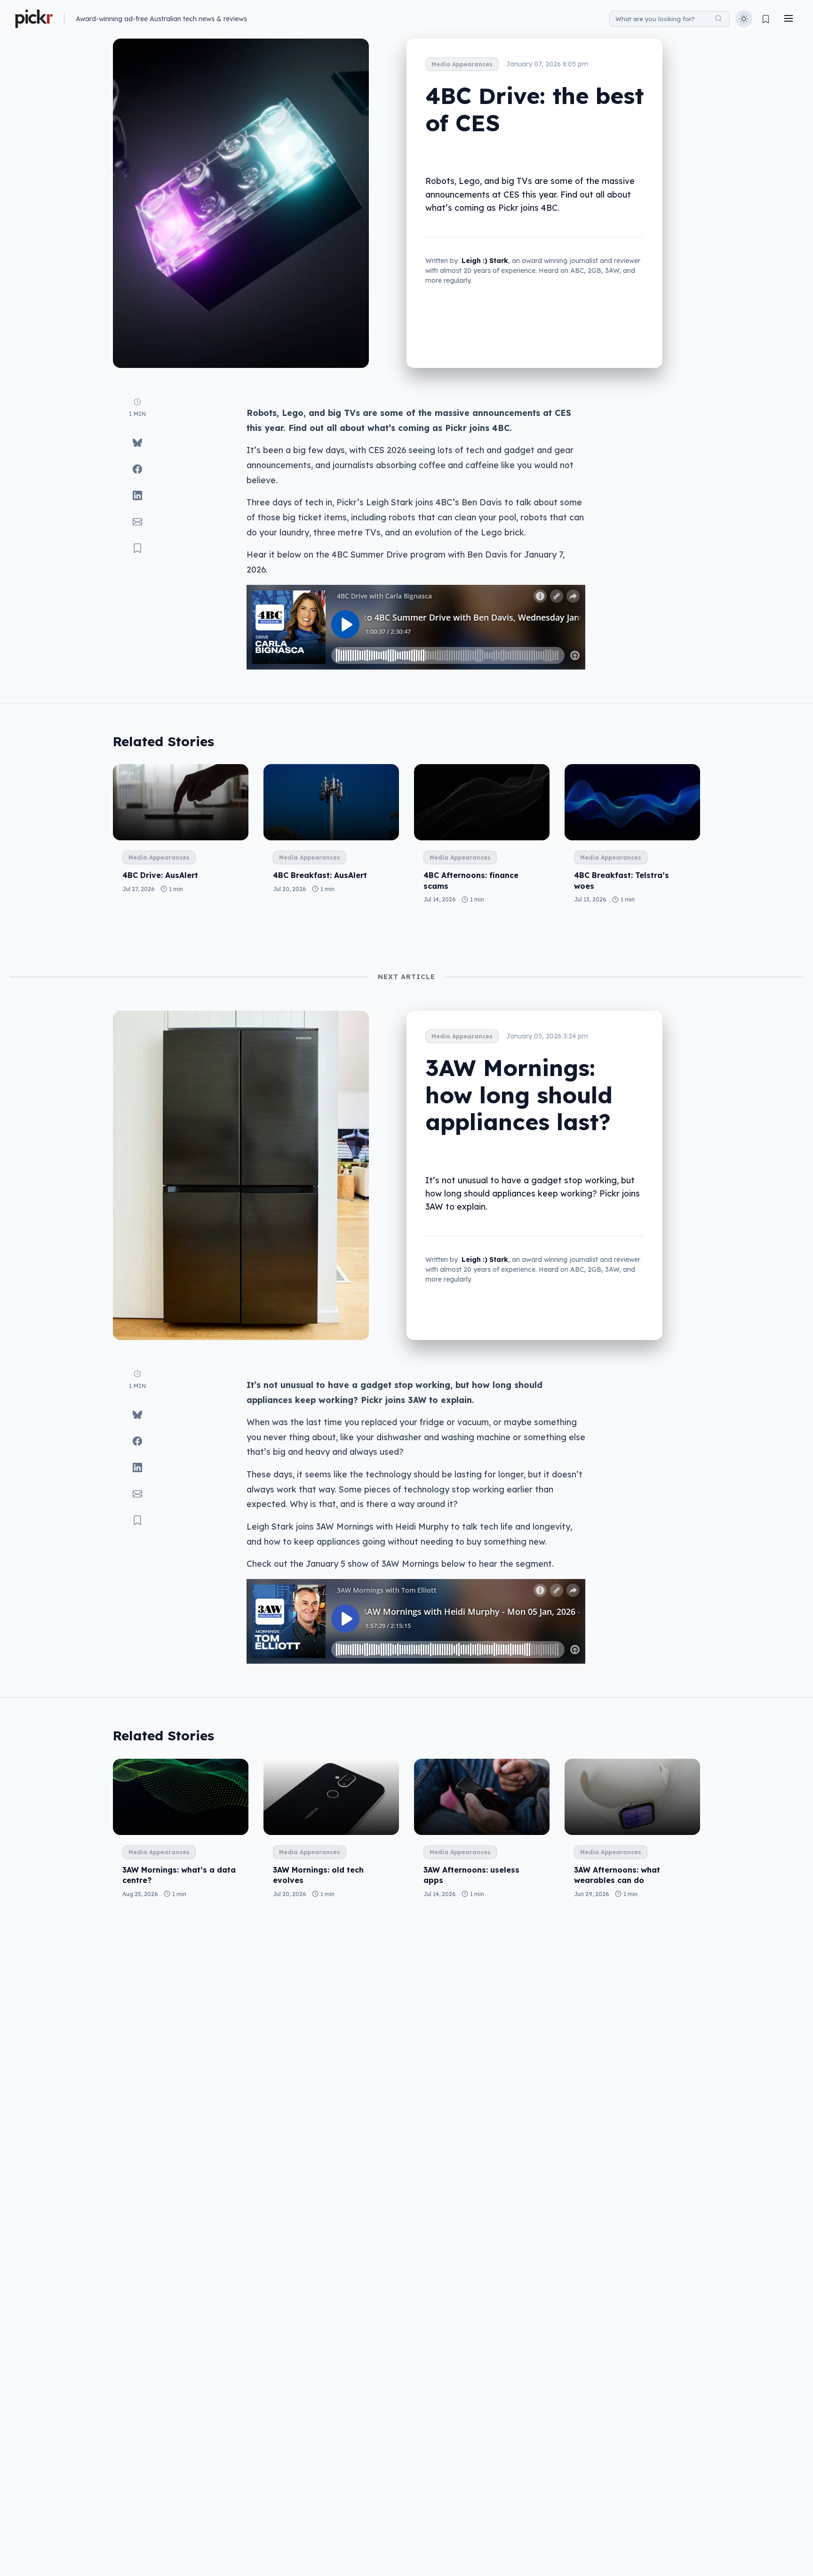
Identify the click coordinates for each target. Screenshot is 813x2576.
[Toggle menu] (789, 19)
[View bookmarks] (766, 19)
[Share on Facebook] (137, 469)
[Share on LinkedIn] (137, 495)
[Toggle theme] (744, 19)
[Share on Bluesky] (137, 443)
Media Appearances (462, 64)
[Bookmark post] (137, 548)
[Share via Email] (137, 522)
